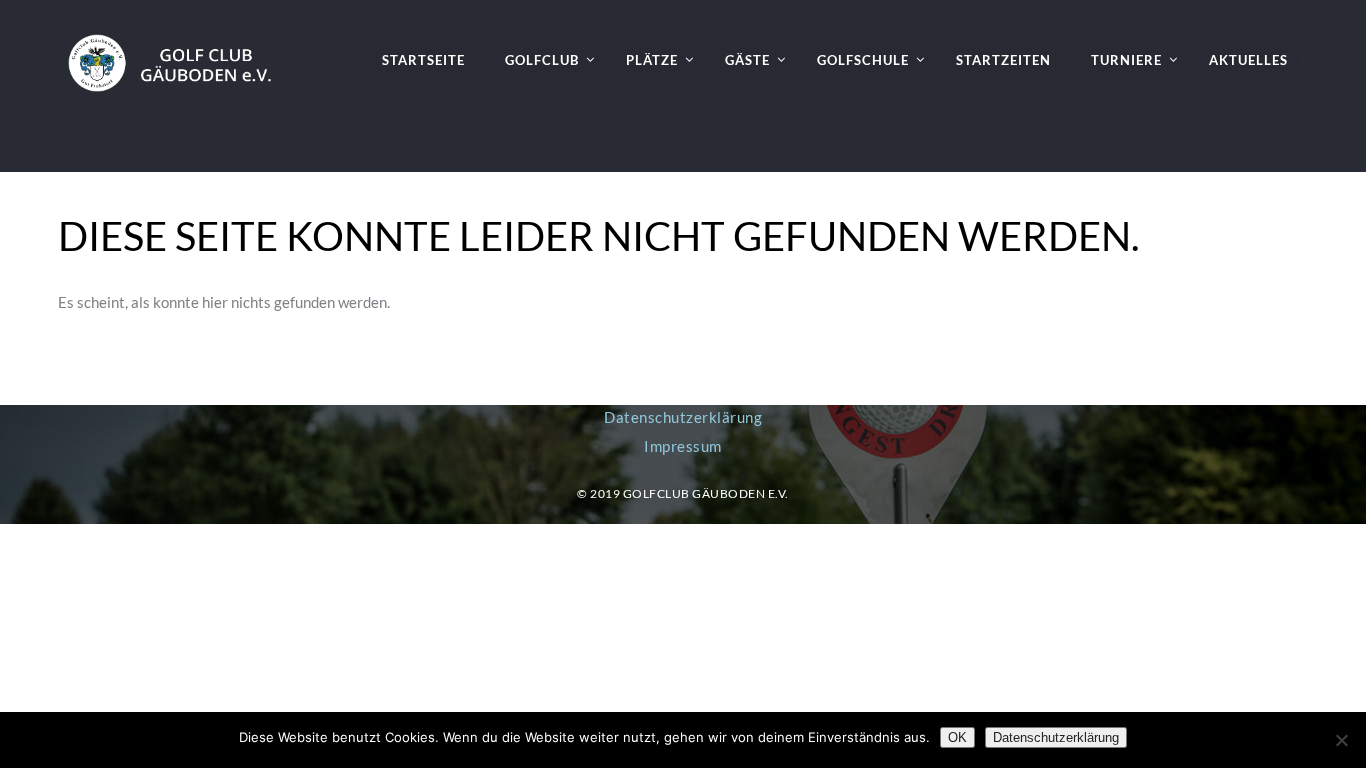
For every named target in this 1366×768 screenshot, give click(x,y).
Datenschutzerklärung (683, 417)
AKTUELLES (1248, 60)
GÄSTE (747, 60)
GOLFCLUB (542, 60)
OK (957, 737)
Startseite (423, 60)
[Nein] (1341, 740)
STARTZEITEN (1003, 60)
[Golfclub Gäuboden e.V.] (178, 46)
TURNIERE (1126, 60)
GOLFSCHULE (863, 60)
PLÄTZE (652, 60)
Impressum (683, 446)
